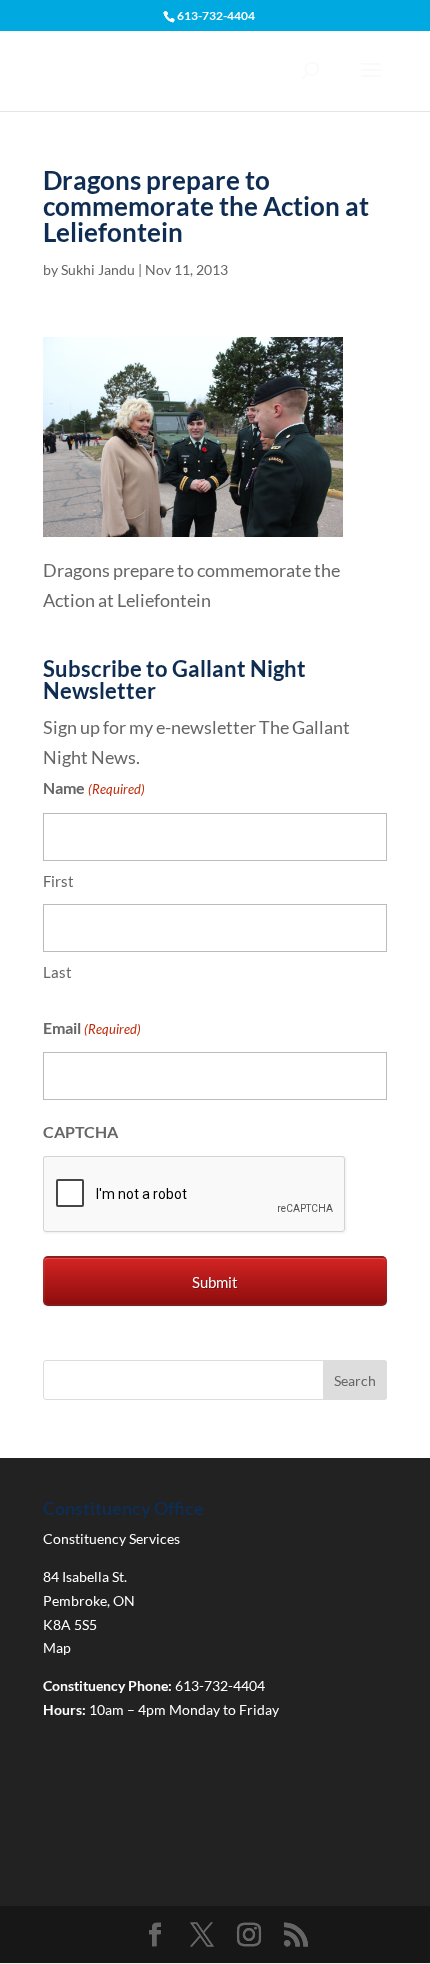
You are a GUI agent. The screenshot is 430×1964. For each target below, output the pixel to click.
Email (92, 1027)
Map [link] (57, 1647)
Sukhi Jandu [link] (98, 269)
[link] (193, 521)
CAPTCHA (80, 1131)
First (58, 881)
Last (57, 972)
